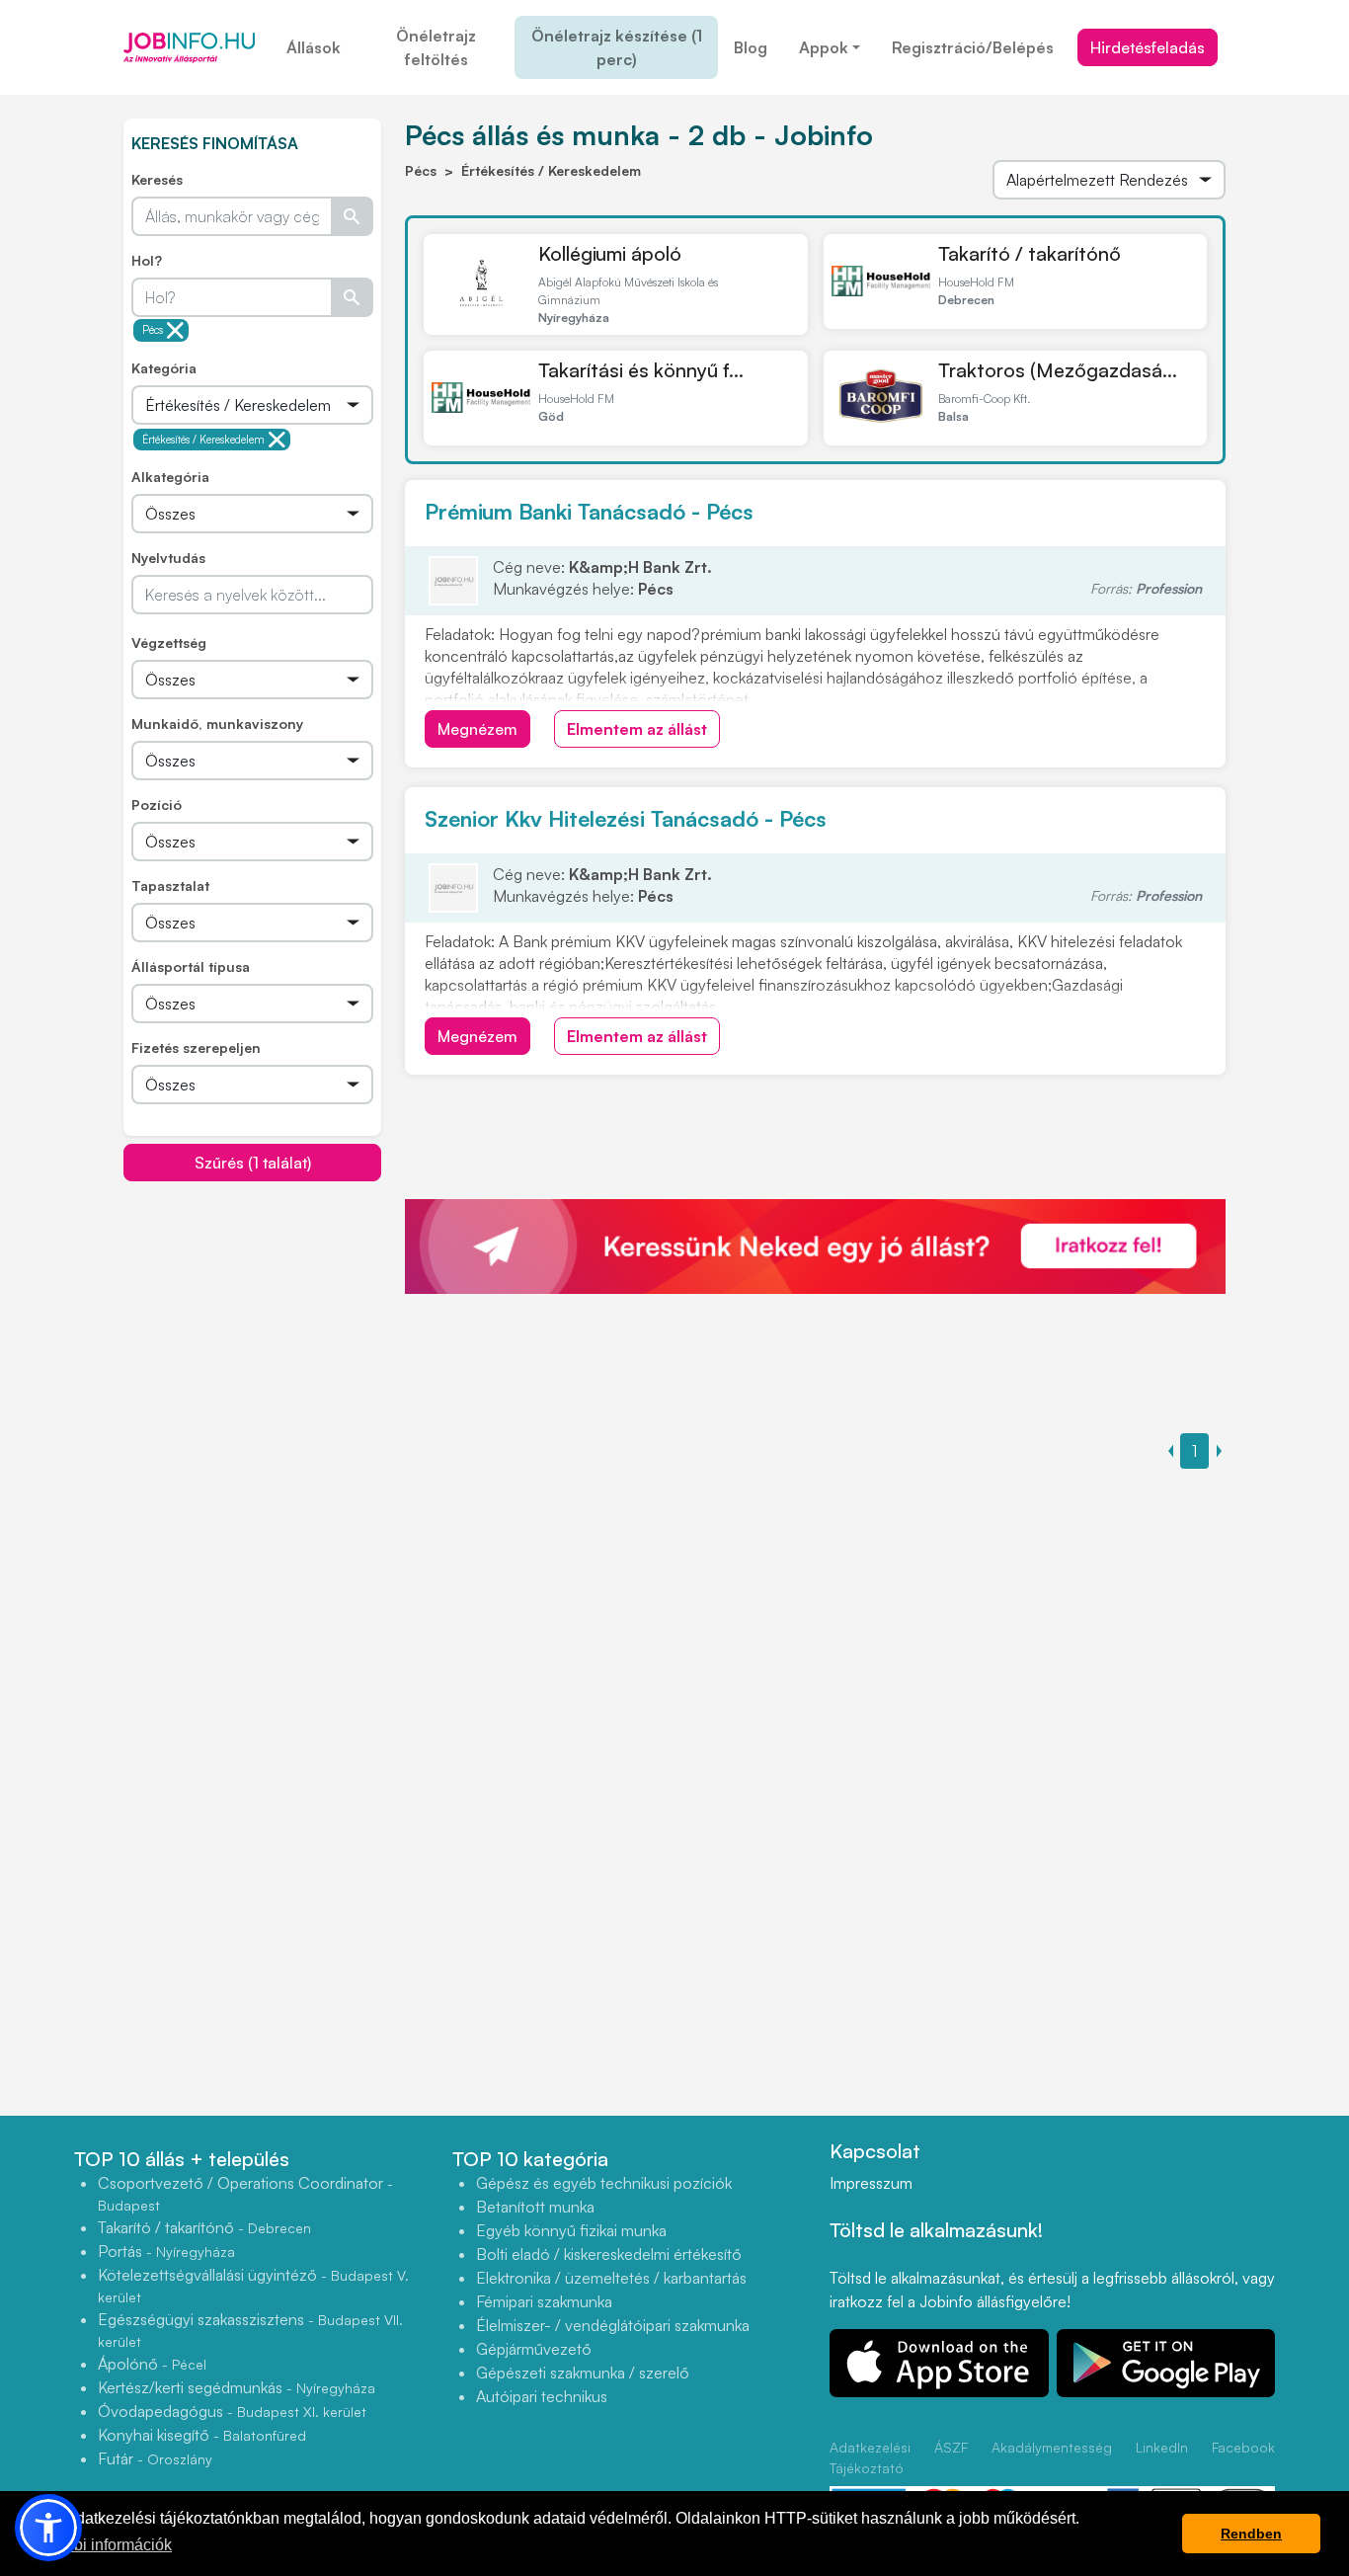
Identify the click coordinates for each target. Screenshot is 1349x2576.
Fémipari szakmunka (544, 2301)
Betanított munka (535, 2207)
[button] (48, 2528)
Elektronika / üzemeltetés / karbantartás (611, 2278)
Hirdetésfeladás (1148, 47)
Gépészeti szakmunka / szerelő (583, 2373)
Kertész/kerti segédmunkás (237, 2387)
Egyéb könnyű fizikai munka (571, 2230)
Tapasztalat (170, 885)
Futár (155, 2458)
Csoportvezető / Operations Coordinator (245, 2193)
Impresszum (871, 2183)
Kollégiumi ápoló (610, 253)
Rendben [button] (1251, 2534)
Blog (751, 47)
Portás (166, 2251)
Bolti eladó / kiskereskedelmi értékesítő (609, 2254)
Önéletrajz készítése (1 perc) (617, 47)
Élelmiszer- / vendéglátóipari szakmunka (613, 2325)
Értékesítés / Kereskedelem (203, 440)
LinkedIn (1162, 2447)
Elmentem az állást (637, 729)
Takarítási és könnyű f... (641, 370)
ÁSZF (951, 2447)
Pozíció (157, 805)
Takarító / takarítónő (1030, 253)
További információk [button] (102, 2545)
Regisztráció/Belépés (973, 47)
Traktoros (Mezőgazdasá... (1058, 370)
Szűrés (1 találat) (253, 1163)
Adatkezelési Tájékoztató (870, 2457)
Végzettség (169, 643)
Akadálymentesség (1052, 2447)
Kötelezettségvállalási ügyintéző (253, 2285)
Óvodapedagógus (232, 2411)
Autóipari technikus (542, 2396)
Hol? (147, 260)
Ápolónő (152, 2364)
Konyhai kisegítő (202, 2435)
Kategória (164, 368)
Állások (314, 47)
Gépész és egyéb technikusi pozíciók (604, 2183)
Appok (824, 47)
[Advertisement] (272, 1321)
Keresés (157, 179)
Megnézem (477, 729)
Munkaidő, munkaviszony (217, 724)
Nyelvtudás (168, 558)
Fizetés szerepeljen (196, 1047)
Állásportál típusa (191, 966)
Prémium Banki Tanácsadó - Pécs (589, 511)
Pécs (153, 330)
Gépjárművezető (534, 2349)
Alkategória (170, 477)
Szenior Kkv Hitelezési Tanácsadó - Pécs (626, 818)
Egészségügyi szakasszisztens (250, 2330)
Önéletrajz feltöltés (436, 47)
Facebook (1243, 2447)
